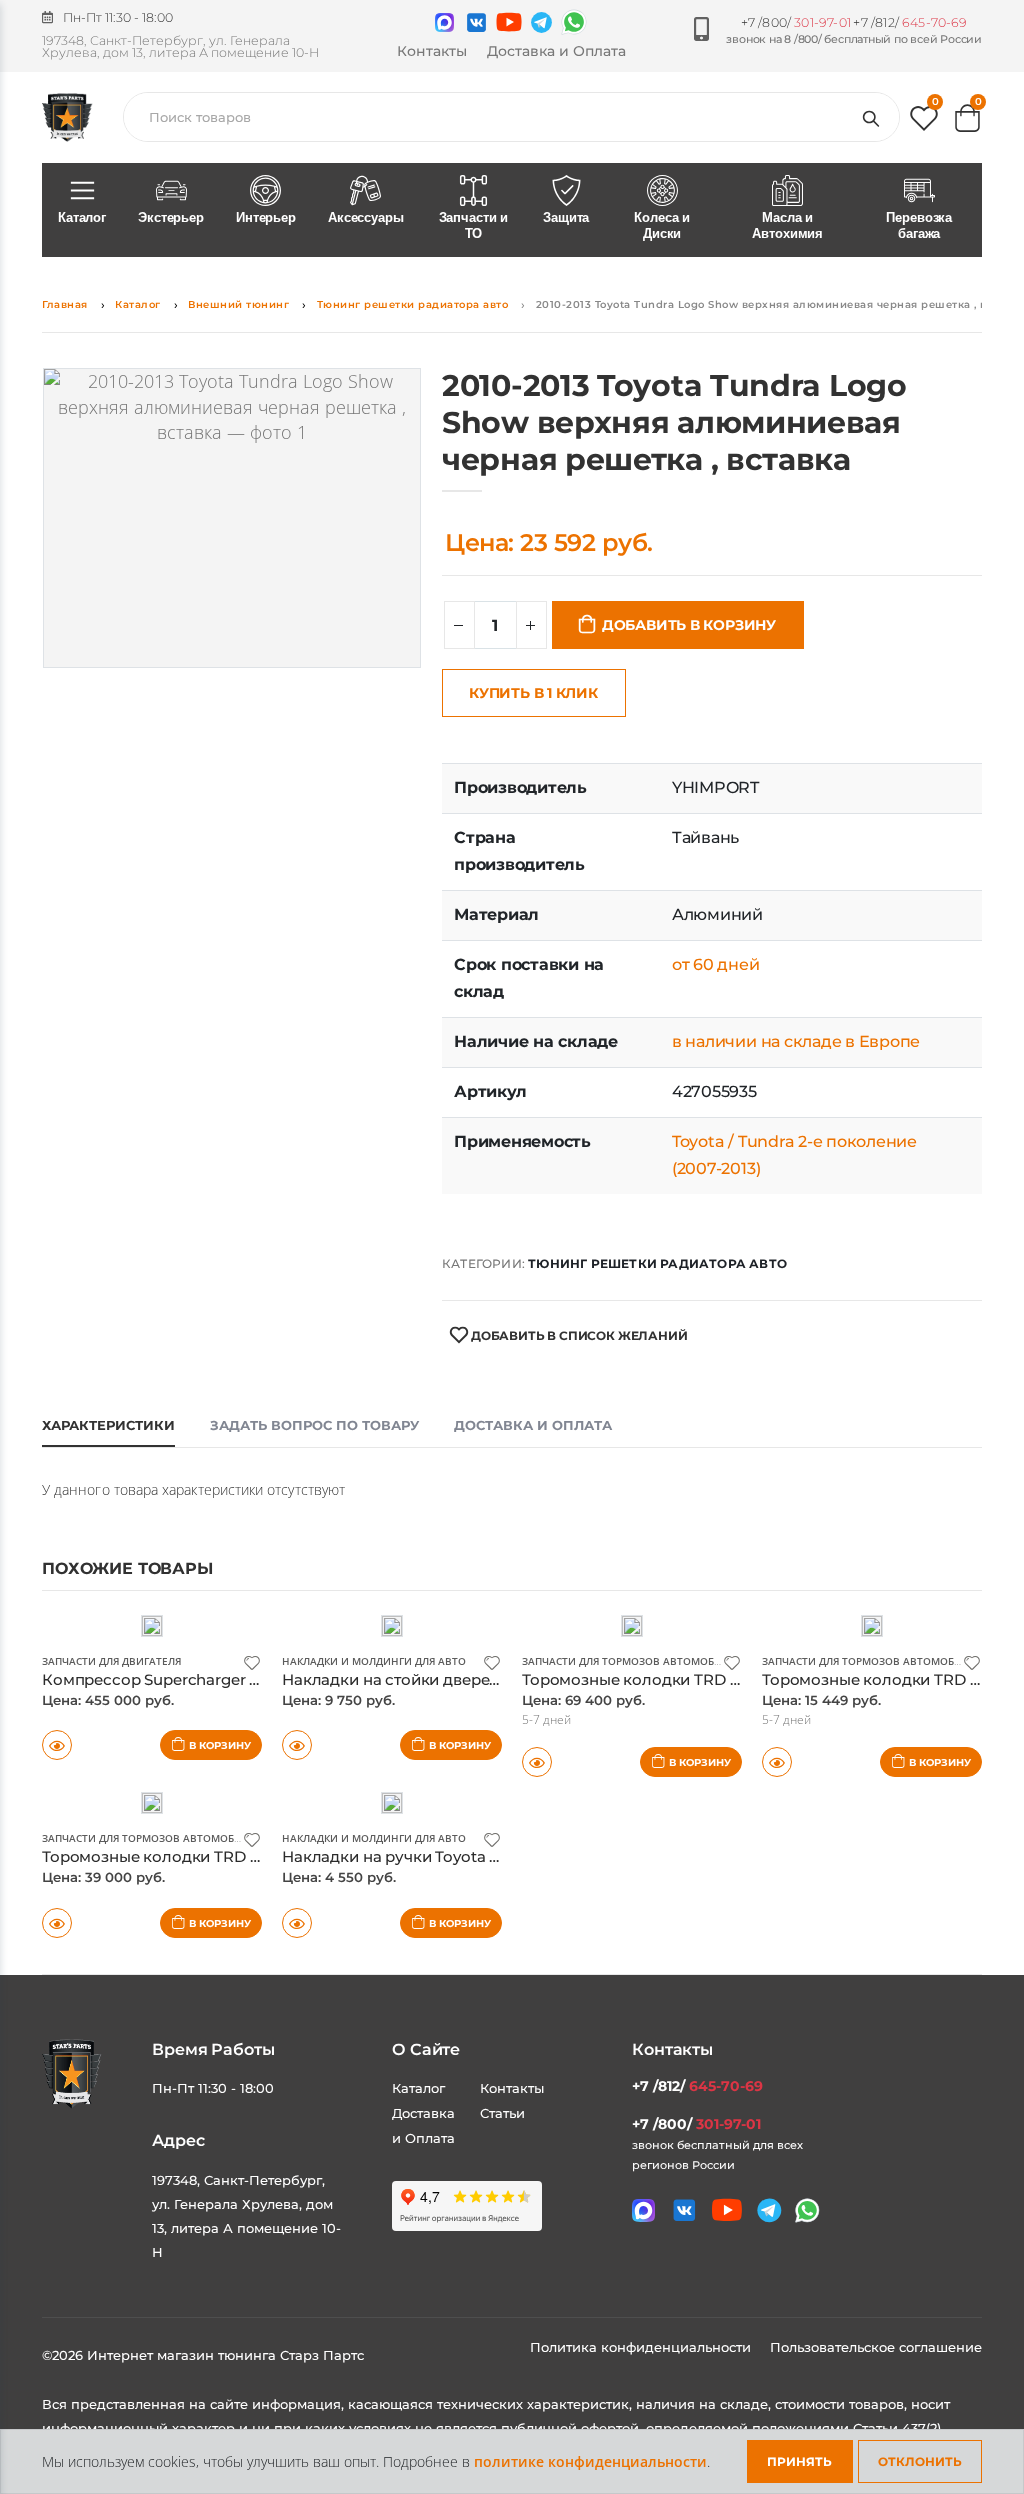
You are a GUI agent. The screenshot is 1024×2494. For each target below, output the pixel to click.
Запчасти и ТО (474, 225)
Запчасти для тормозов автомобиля (628, 1661)
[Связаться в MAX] (444, 22)
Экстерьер (171, 217)
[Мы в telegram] (541, 22)
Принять (799, 2461)
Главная (65, 304)
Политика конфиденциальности (642, 2347)
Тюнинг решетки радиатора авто (413, 304)
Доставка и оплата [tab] (533, 1425)
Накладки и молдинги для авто (374, 1661)
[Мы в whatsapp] (574, 22)
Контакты (432, 51)
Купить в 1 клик (533, 693)
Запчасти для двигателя (111, 1661)
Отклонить (920, 2461)
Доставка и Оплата (556, 51)
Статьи (502, 2113)
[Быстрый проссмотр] (57, 1745)
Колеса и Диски (662, 225)
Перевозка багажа (919, 225)
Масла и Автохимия (787, 225)
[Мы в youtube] (509, 22)
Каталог (82, 217)
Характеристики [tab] (108, 1425)
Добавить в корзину (689, 625)
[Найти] (875, 117)
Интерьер (266, 217)
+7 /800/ (796, 22)
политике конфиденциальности (590, 2461)
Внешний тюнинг (238, 304)
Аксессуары (366, 217)
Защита (566, 217)
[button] (924, 122)
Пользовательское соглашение (876, 2347)
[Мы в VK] (476, 22)
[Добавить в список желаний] (252, 1661)
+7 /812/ (910, 22)
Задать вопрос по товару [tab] (314, 1425)
